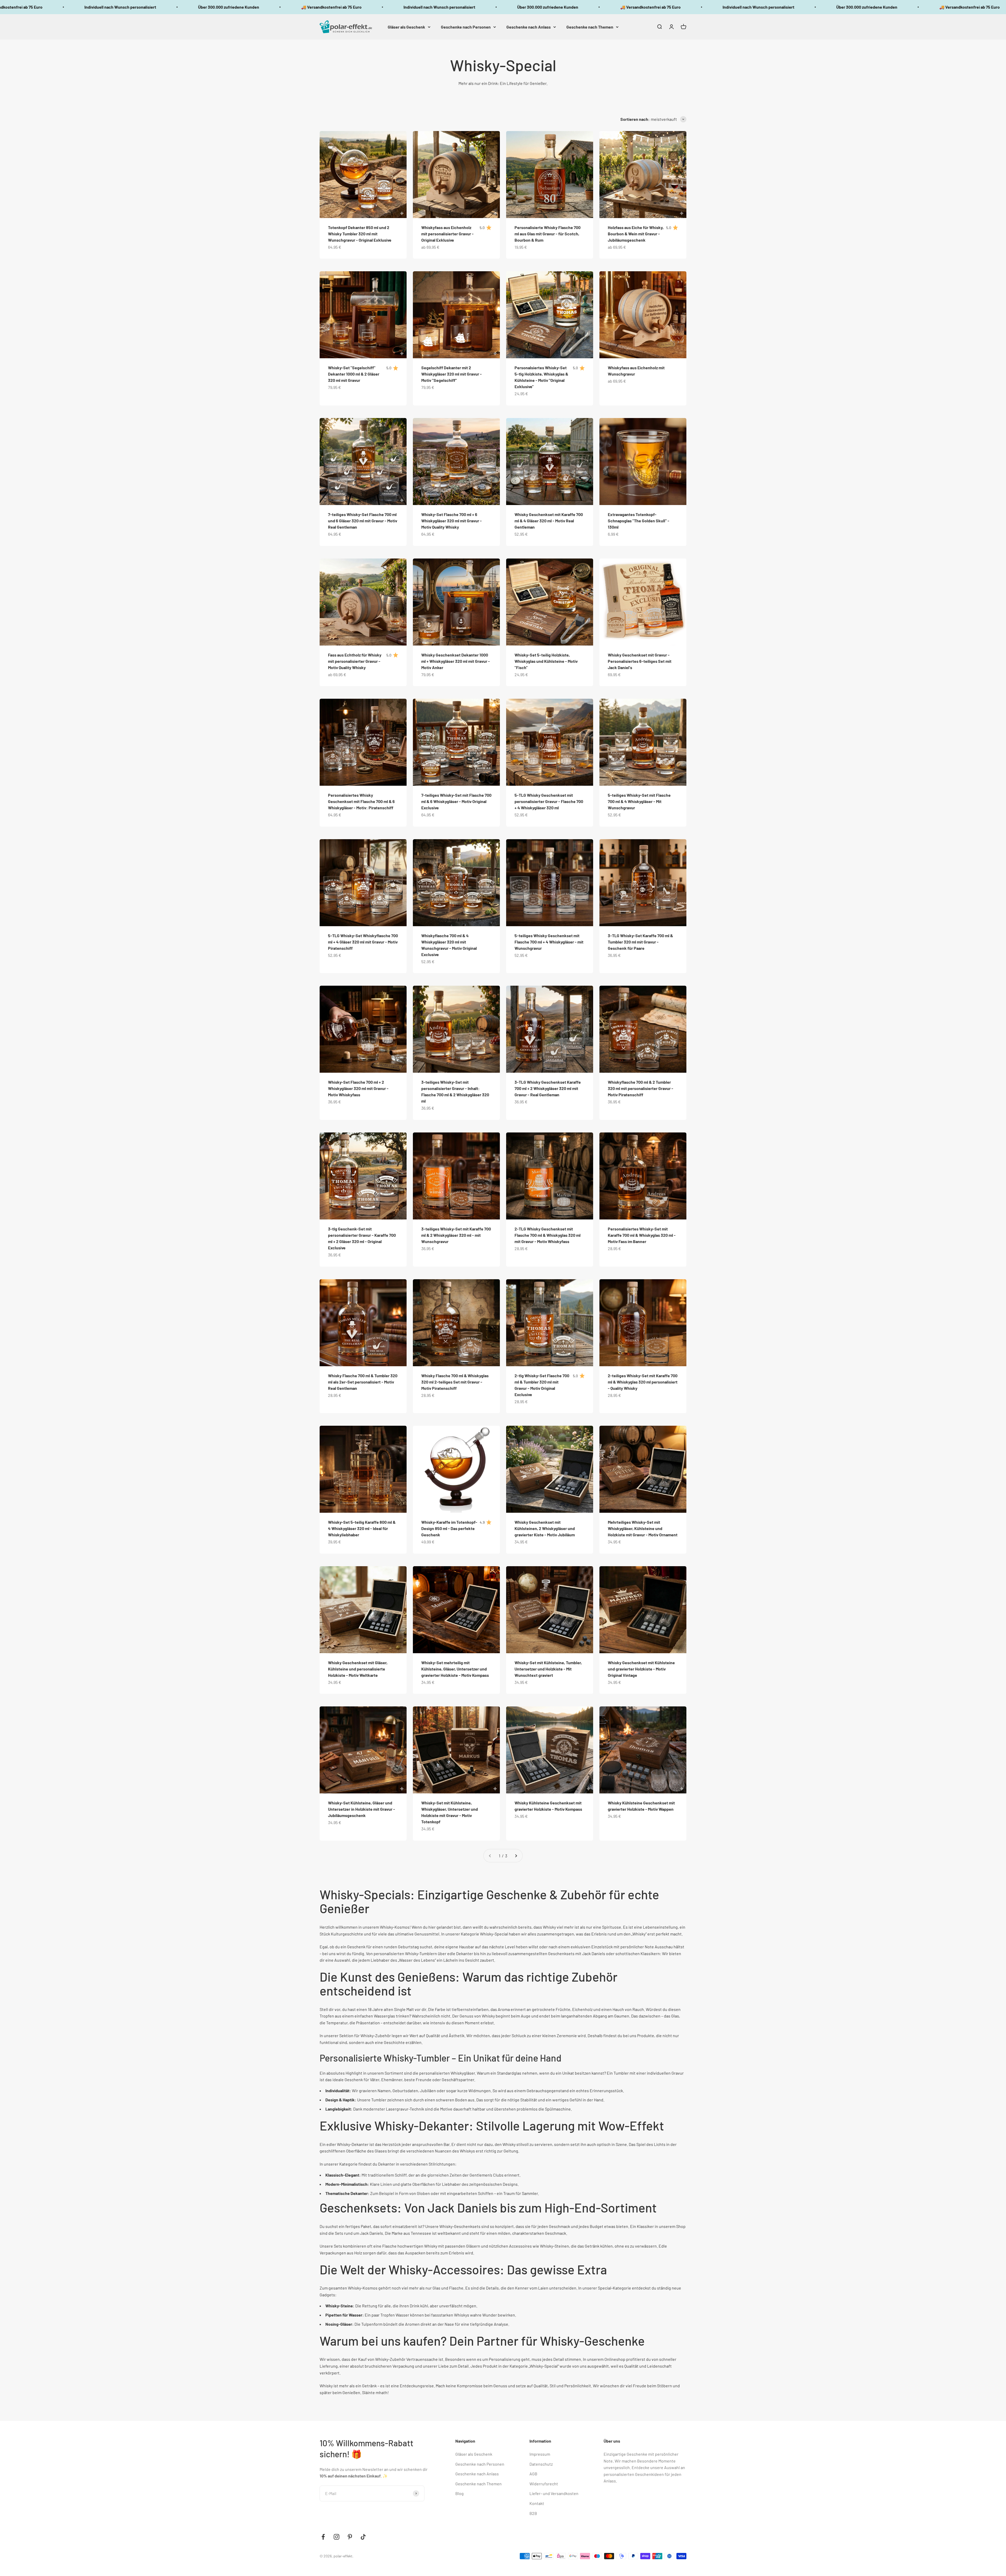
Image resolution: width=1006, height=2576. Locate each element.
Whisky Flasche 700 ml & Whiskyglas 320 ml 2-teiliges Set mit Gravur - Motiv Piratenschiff (455, 1382)
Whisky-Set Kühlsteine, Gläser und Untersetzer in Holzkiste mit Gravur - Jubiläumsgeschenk (362, 1809)
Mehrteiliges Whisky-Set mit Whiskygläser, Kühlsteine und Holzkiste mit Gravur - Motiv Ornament (643, 1528)
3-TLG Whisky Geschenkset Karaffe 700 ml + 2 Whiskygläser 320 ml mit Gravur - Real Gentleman (548, 1088)
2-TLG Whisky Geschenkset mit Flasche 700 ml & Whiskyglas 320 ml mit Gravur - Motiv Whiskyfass (548, 1235)
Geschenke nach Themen (590, 27)
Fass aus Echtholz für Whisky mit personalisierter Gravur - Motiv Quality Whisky (355, 661)
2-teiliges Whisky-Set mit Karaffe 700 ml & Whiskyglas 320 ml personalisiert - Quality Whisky (643, 1382)
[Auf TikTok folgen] (363, 2537)
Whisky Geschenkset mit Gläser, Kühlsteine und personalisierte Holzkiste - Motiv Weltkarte (358, 1669)
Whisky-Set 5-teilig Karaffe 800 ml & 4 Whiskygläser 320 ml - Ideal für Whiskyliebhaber (362, 1528)
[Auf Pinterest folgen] (350, 2537)
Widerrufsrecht (544, 2484)
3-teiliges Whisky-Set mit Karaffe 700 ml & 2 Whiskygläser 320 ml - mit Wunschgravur (456, 1235)
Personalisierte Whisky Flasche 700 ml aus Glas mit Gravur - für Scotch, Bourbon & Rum (548, 234)
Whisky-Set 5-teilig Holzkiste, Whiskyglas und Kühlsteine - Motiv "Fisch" (546, 661)
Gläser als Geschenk (406, 27)
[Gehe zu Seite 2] (516, 1856)
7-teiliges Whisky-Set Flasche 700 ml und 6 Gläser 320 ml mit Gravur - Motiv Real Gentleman (363, 521)
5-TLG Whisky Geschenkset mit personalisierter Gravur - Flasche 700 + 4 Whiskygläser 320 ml (549, 801)
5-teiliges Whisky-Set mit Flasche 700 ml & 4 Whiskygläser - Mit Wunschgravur (639, 801)
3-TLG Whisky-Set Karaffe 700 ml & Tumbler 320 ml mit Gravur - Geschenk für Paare (640, 942)
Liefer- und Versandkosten (554, 2493)
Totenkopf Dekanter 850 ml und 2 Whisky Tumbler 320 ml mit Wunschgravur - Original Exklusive (360, 234)
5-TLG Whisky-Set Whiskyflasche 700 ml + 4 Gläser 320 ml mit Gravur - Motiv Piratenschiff (363, 942)
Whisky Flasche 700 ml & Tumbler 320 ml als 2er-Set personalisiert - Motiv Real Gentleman (363, 1382)
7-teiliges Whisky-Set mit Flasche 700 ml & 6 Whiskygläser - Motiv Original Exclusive (456, 801)
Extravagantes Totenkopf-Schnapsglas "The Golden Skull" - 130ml (639, 521)
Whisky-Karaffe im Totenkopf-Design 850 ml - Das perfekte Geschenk (449, 1528)
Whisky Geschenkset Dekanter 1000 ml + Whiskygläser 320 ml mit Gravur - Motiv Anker (456, 661)
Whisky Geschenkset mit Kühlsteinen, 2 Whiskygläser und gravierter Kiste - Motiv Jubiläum (545, 1528)
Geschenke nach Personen (466, 27)
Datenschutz (541, 2464)
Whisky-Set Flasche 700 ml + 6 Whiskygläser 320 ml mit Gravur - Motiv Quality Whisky (452, 521)
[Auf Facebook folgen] (323, 2537)
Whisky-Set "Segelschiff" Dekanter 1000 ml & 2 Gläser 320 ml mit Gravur (354, 374)
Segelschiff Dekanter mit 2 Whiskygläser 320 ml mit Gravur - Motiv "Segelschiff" (452, 374)
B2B (533, 2513)
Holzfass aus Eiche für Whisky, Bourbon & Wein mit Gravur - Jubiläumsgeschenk (636, 234)
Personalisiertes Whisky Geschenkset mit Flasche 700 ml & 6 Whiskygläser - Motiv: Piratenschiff (361, 801)
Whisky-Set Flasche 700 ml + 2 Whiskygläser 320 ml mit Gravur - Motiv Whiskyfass (358, 1088)
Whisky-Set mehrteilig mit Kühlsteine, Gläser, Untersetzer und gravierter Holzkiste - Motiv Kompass (455, 1669)
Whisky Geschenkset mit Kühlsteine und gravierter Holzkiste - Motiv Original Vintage (641, 1669)
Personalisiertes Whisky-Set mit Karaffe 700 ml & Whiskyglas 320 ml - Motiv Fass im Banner (642, 1235)
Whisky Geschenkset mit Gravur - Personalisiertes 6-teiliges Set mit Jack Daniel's (640, 661)
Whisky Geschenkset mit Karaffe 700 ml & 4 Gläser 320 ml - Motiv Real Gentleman (549, 521)
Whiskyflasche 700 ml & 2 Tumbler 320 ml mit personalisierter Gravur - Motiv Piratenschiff (641, 1088)
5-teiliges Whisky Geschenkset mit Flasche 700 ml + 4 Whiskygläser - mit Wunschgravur (549, 942)
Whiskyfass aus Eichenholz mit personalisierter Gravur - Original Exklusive (447, 234)
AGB (533, 2474)
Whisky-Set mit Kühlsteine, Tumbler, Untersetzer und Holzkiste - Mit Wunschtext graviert (548, 1669)
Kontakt (537, 2503)
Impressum (540, 2454)
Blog (460, 2493)
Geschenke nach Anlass (529, 27)
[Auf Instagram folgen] (337, 2537)
